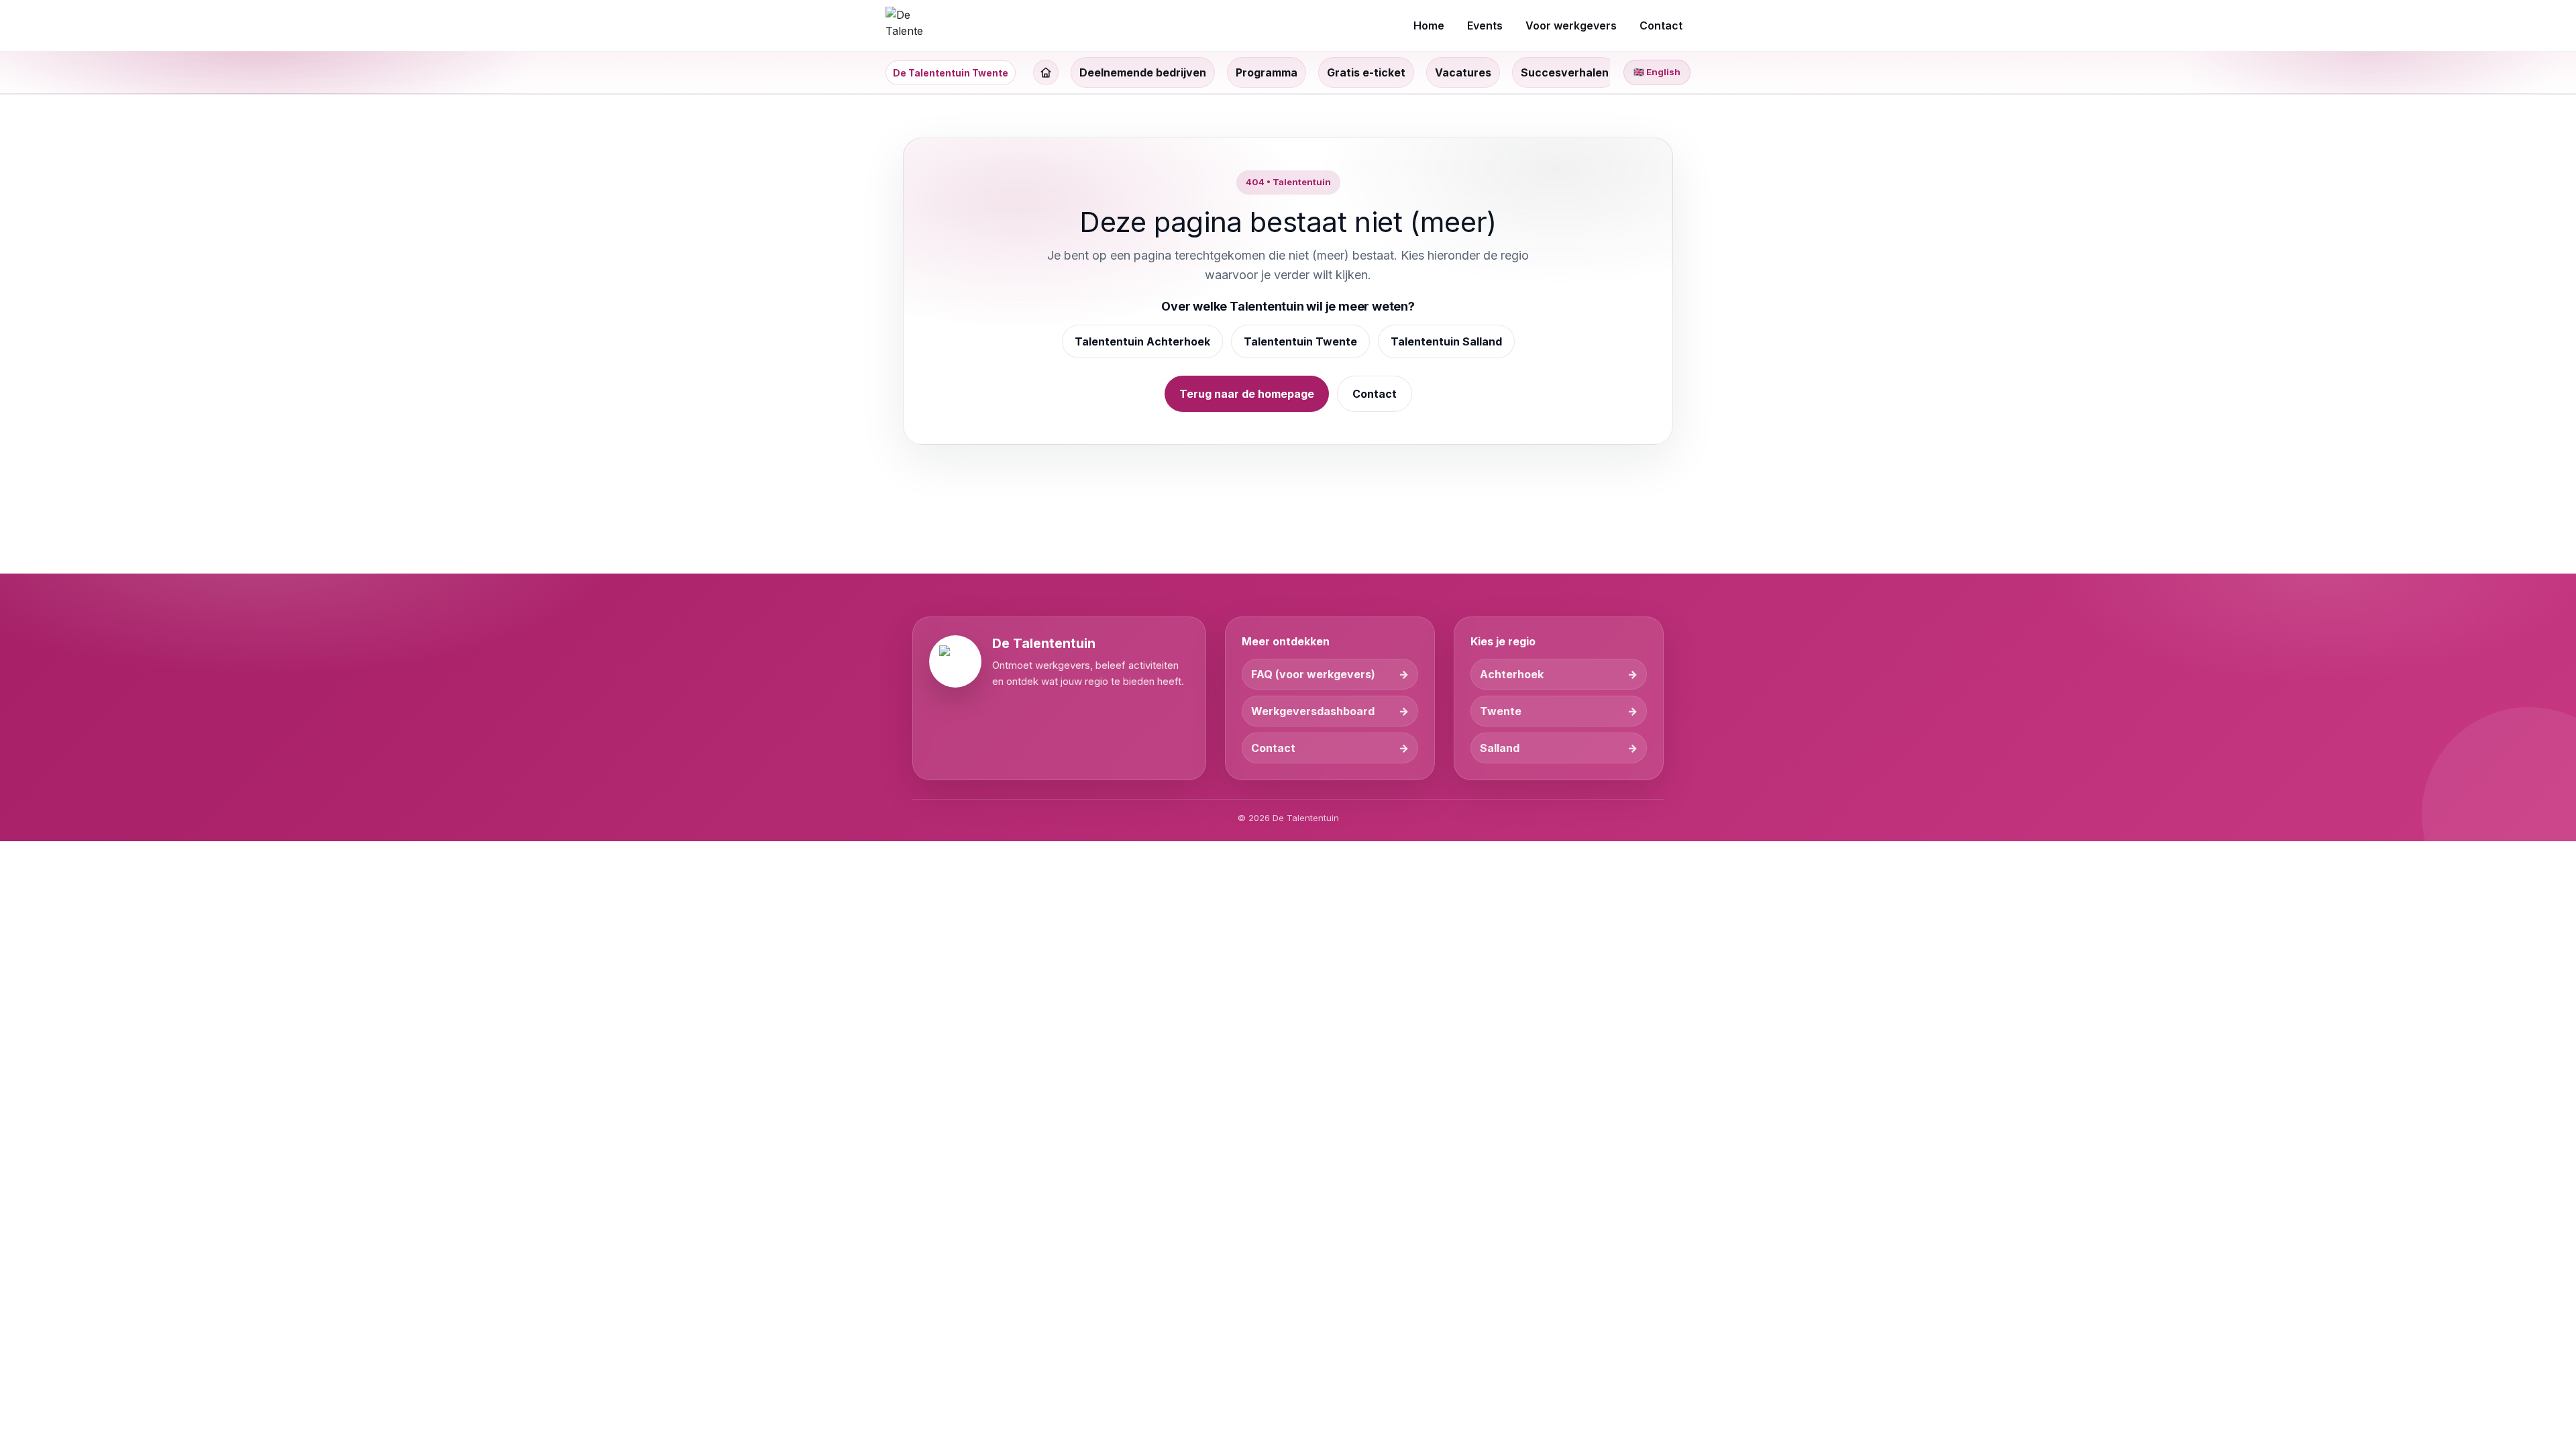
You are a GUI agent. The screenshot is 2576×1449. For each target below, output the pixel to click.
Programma (1267, 72)
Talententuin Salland (1446, 341)
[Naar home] (904, 25)
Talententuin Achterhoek (1142, 341)
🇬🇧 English (1657, 72)
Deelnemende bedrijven (1143, 72)
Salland (1500, 748)
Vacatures (1463, 72)
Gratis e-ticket (1366, 72)
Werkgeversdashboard (1313, 711)
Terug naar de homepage (1247, 394)
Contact (1375, 394)
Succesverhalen (1565, 72)
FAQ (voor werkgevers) (1313, 674)
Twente (1501, 711)
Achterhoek (1512, 674)
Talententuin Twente (1300, 341)
